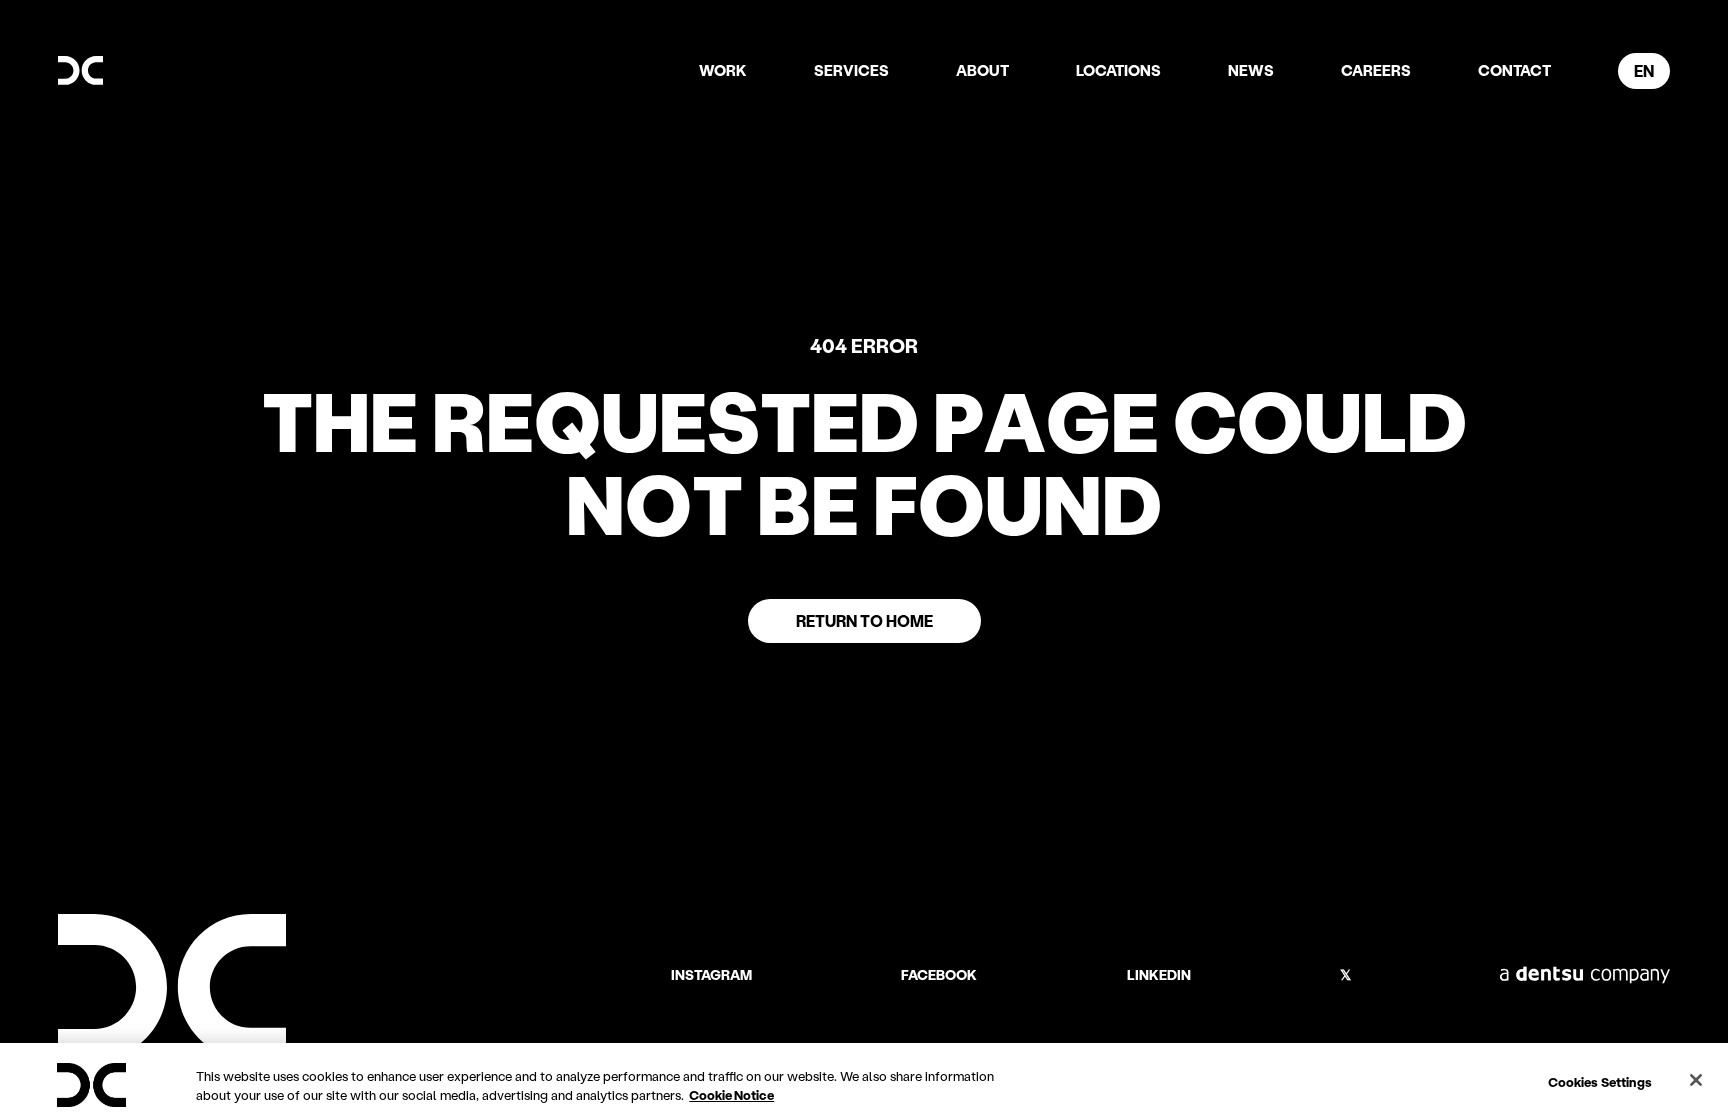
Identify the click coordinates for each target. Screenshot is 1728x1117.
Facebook (939, 975)
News (1251, 70)
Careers (1376, 70)
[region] (864, 1080)
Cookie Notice (731, 1094)
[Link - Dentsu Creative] (80, 70)
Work (723, 70)
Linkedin (1159, 975)
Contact (1514, 70)
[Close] (1696, 1080)
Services (851, 70)
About (982, 70)
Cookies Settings (1600, 1081)
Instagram (711, 975)
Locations (1118, 70)
